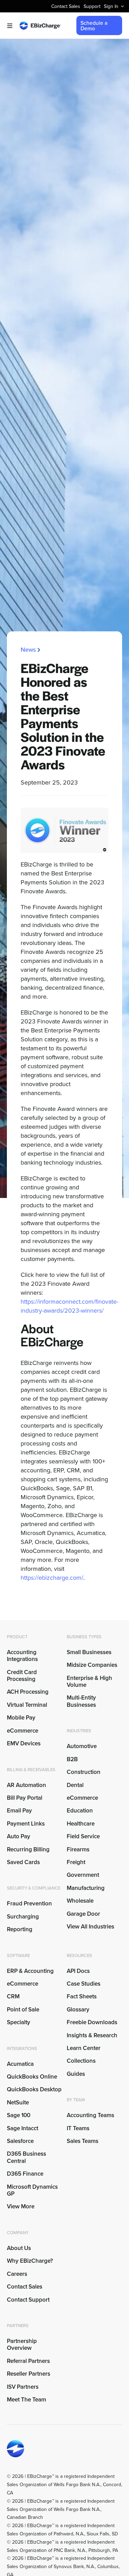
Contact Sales (25, 2286)
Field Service (83, 1836)
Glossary (78, 2009)
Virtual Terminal (27, 1705)
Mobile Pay (21, 1717)
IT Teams (78, 2128)
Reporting (20, 1929)
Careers (17, 2274)
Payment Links (26, 1823)
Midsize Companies (92, 1665)
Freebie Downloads (92, 2022)
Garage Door (83, 1914)
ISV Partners (23, 2387)
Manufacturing (86, 1888)
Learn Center (84, 2048)
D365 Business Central (26, 2157)
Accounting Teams (90, 2115)
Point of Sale (23, 2009)
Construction (84, 1772)
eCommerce (23, 1731)
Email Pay (19, 1810)
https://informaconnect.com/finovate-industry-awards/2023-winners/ (69, 1306)
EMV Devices (24, 1743)
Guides (76, 2074)
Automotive (82, 1746)
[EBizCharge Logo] (40, 24)
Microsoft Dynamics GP (32, 2190)
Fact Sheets (82, 1996)
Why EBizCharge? (30, 2261)
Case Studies (84, 1984)
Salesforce (20, 2141)
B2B (72, 1759)
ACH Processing (28, 1692)
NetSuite (18, 2102)
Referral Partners (28, 2361)
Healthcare (81, 1823)
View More (21, 2206)
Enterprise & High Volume (89, 1681)
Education (80, 1810)
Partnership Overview (22, 2344)
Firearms (78, 1849)
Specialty (19, 2022)
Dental (75, 1785)
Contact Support (28, 2300)
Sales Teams (83, 2141)
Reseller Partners (29, 2374)
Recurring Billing (28, 1849)
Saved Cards (23, 1862)
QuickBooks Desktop (34, 2089)
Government (83, 1875)
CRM (13, 1996)
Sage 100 (19, 2115)
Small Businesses (89, 1652)
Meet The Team (26, 2399)
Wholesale (80, 1901)
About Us (19, 2248)
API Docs (78, 1971)
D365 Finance (25, 2174)
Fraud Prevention (29, 1903)
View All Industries (90, 1926)
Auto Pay (19, 1836)
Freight (76, 1862)
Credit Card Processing (22, 1675)
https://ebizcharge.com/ (52, 1578)
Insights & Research (92, 2035)
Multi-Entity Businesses (82, 1701)
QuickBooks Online (32, 2076)
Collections (81, 2061)
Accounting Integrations (22, 1655)
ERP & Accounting (30, 1971)
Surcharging (23, 1916)
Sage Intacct (23, 2128)
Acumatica (20, 2064)
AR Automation (26, 1785)
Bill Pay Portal (25, 1798)
